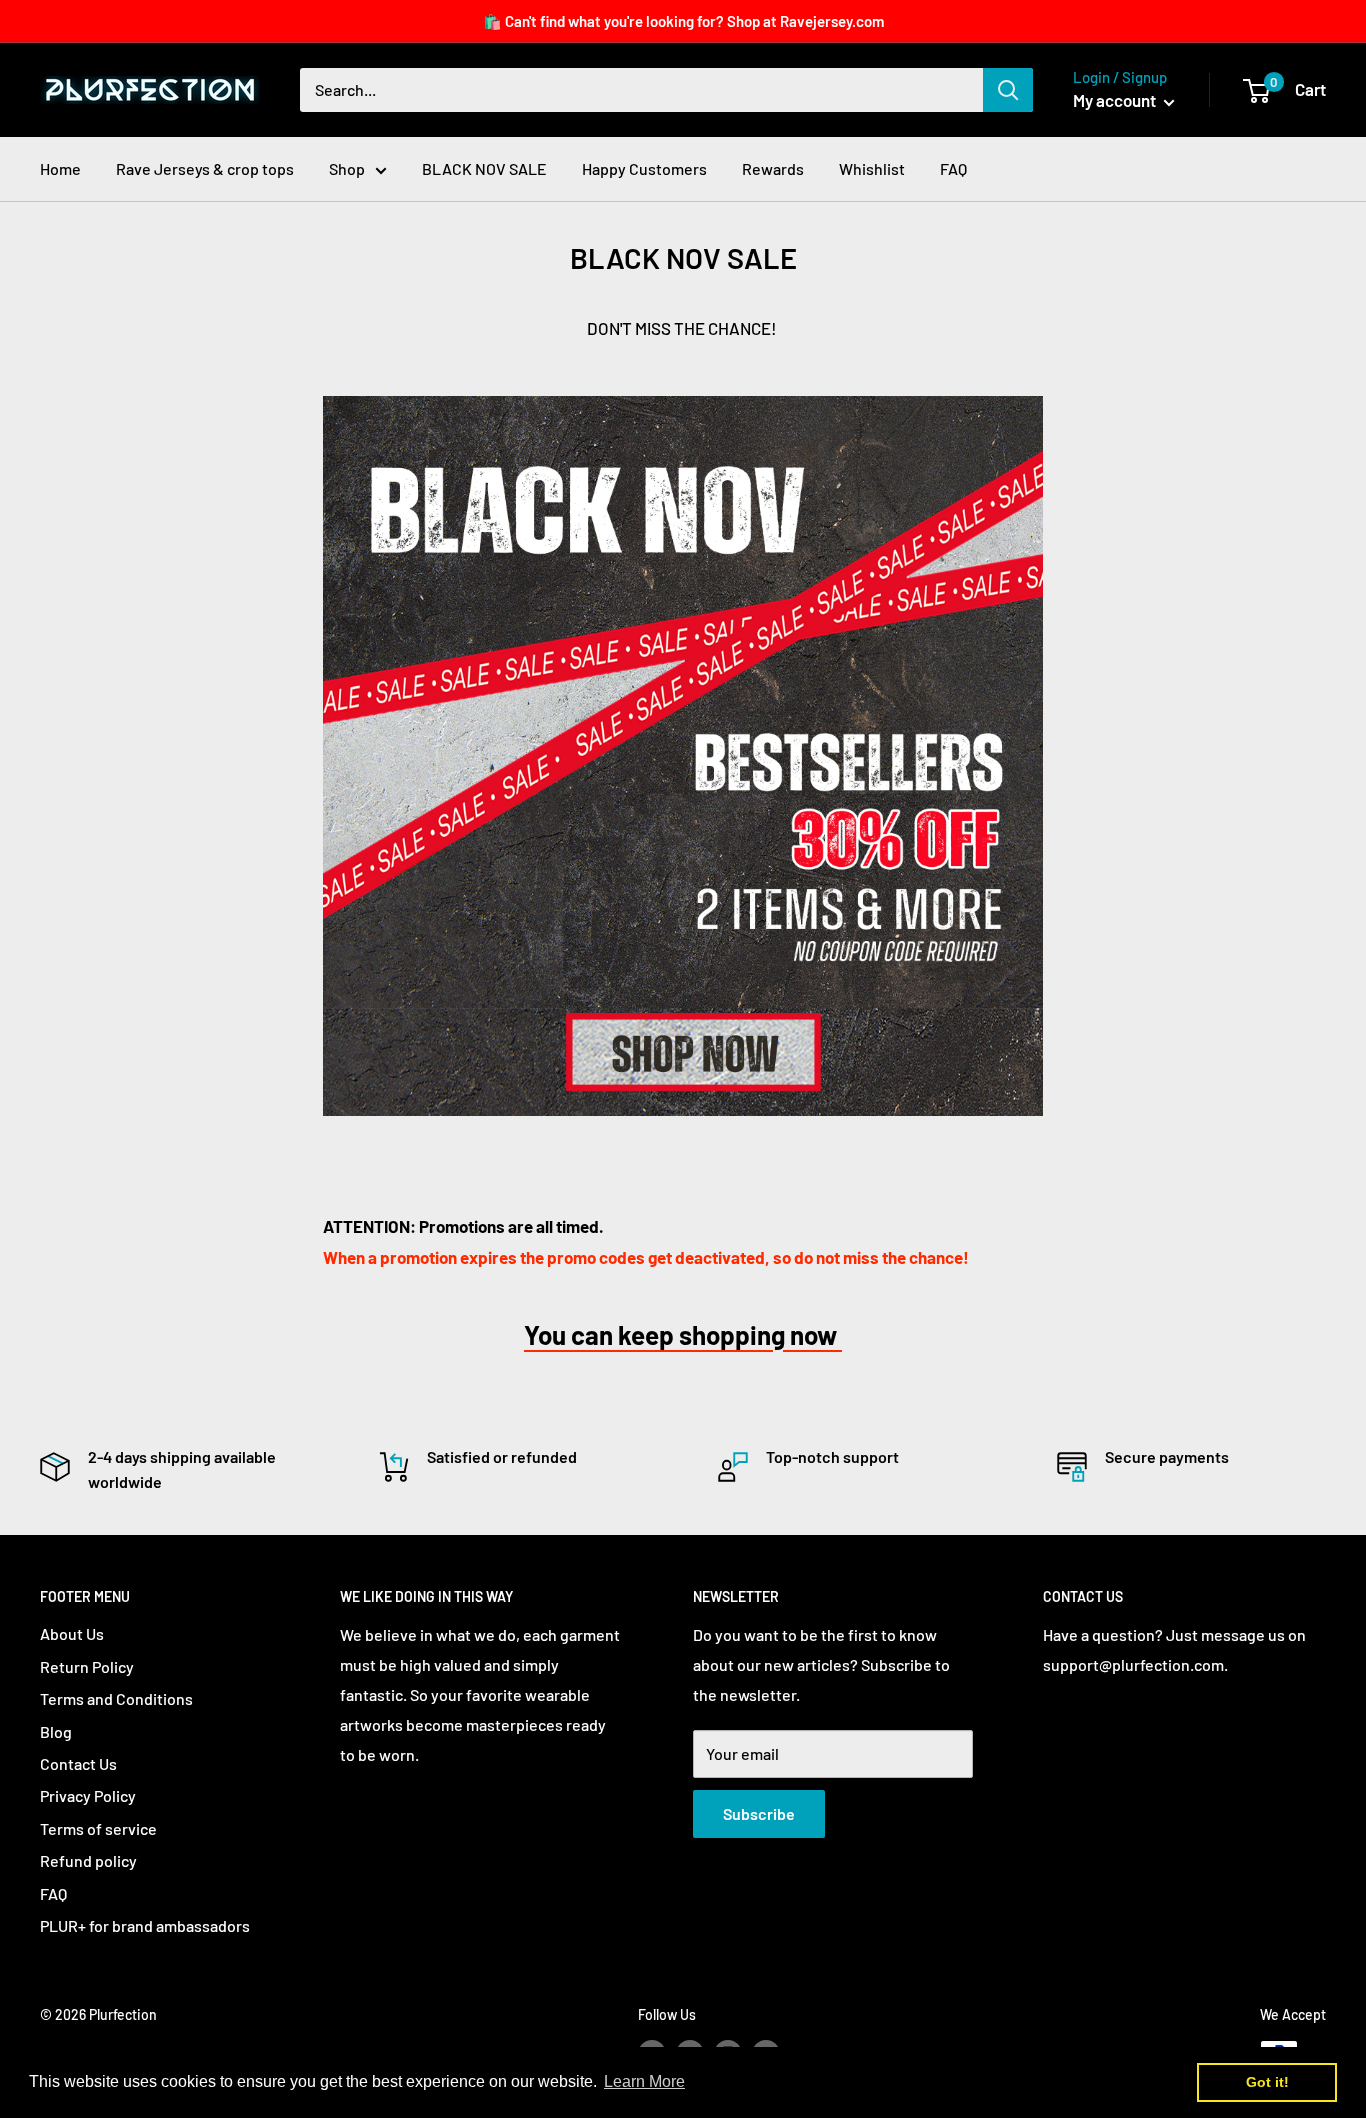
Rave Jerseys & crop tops (205, 168)
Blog (56, 1731)
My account (1116, 100)
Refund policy (88, 1860)
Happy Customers (644, 168)
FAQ (953, 168)
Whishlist (872, 168)
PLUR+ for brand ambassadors (145, 1925)
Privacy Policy (88, 1795)
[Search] (1008, 90)
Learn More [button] (644, 2081)
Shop (347, 168)
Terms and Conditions (116, 1698)
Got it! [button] (1267, 2082)
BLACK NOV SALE (484, 168)
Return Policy (87, 1666)
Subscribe (759, 1813)
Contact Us (78, 1763)
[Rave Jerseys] (683, 756)
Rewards (773, 168)
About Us (72, 1633)
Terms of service (98, 1828)
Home (60, 168)
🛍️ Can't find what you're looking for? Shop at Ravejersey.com (683, 21)
